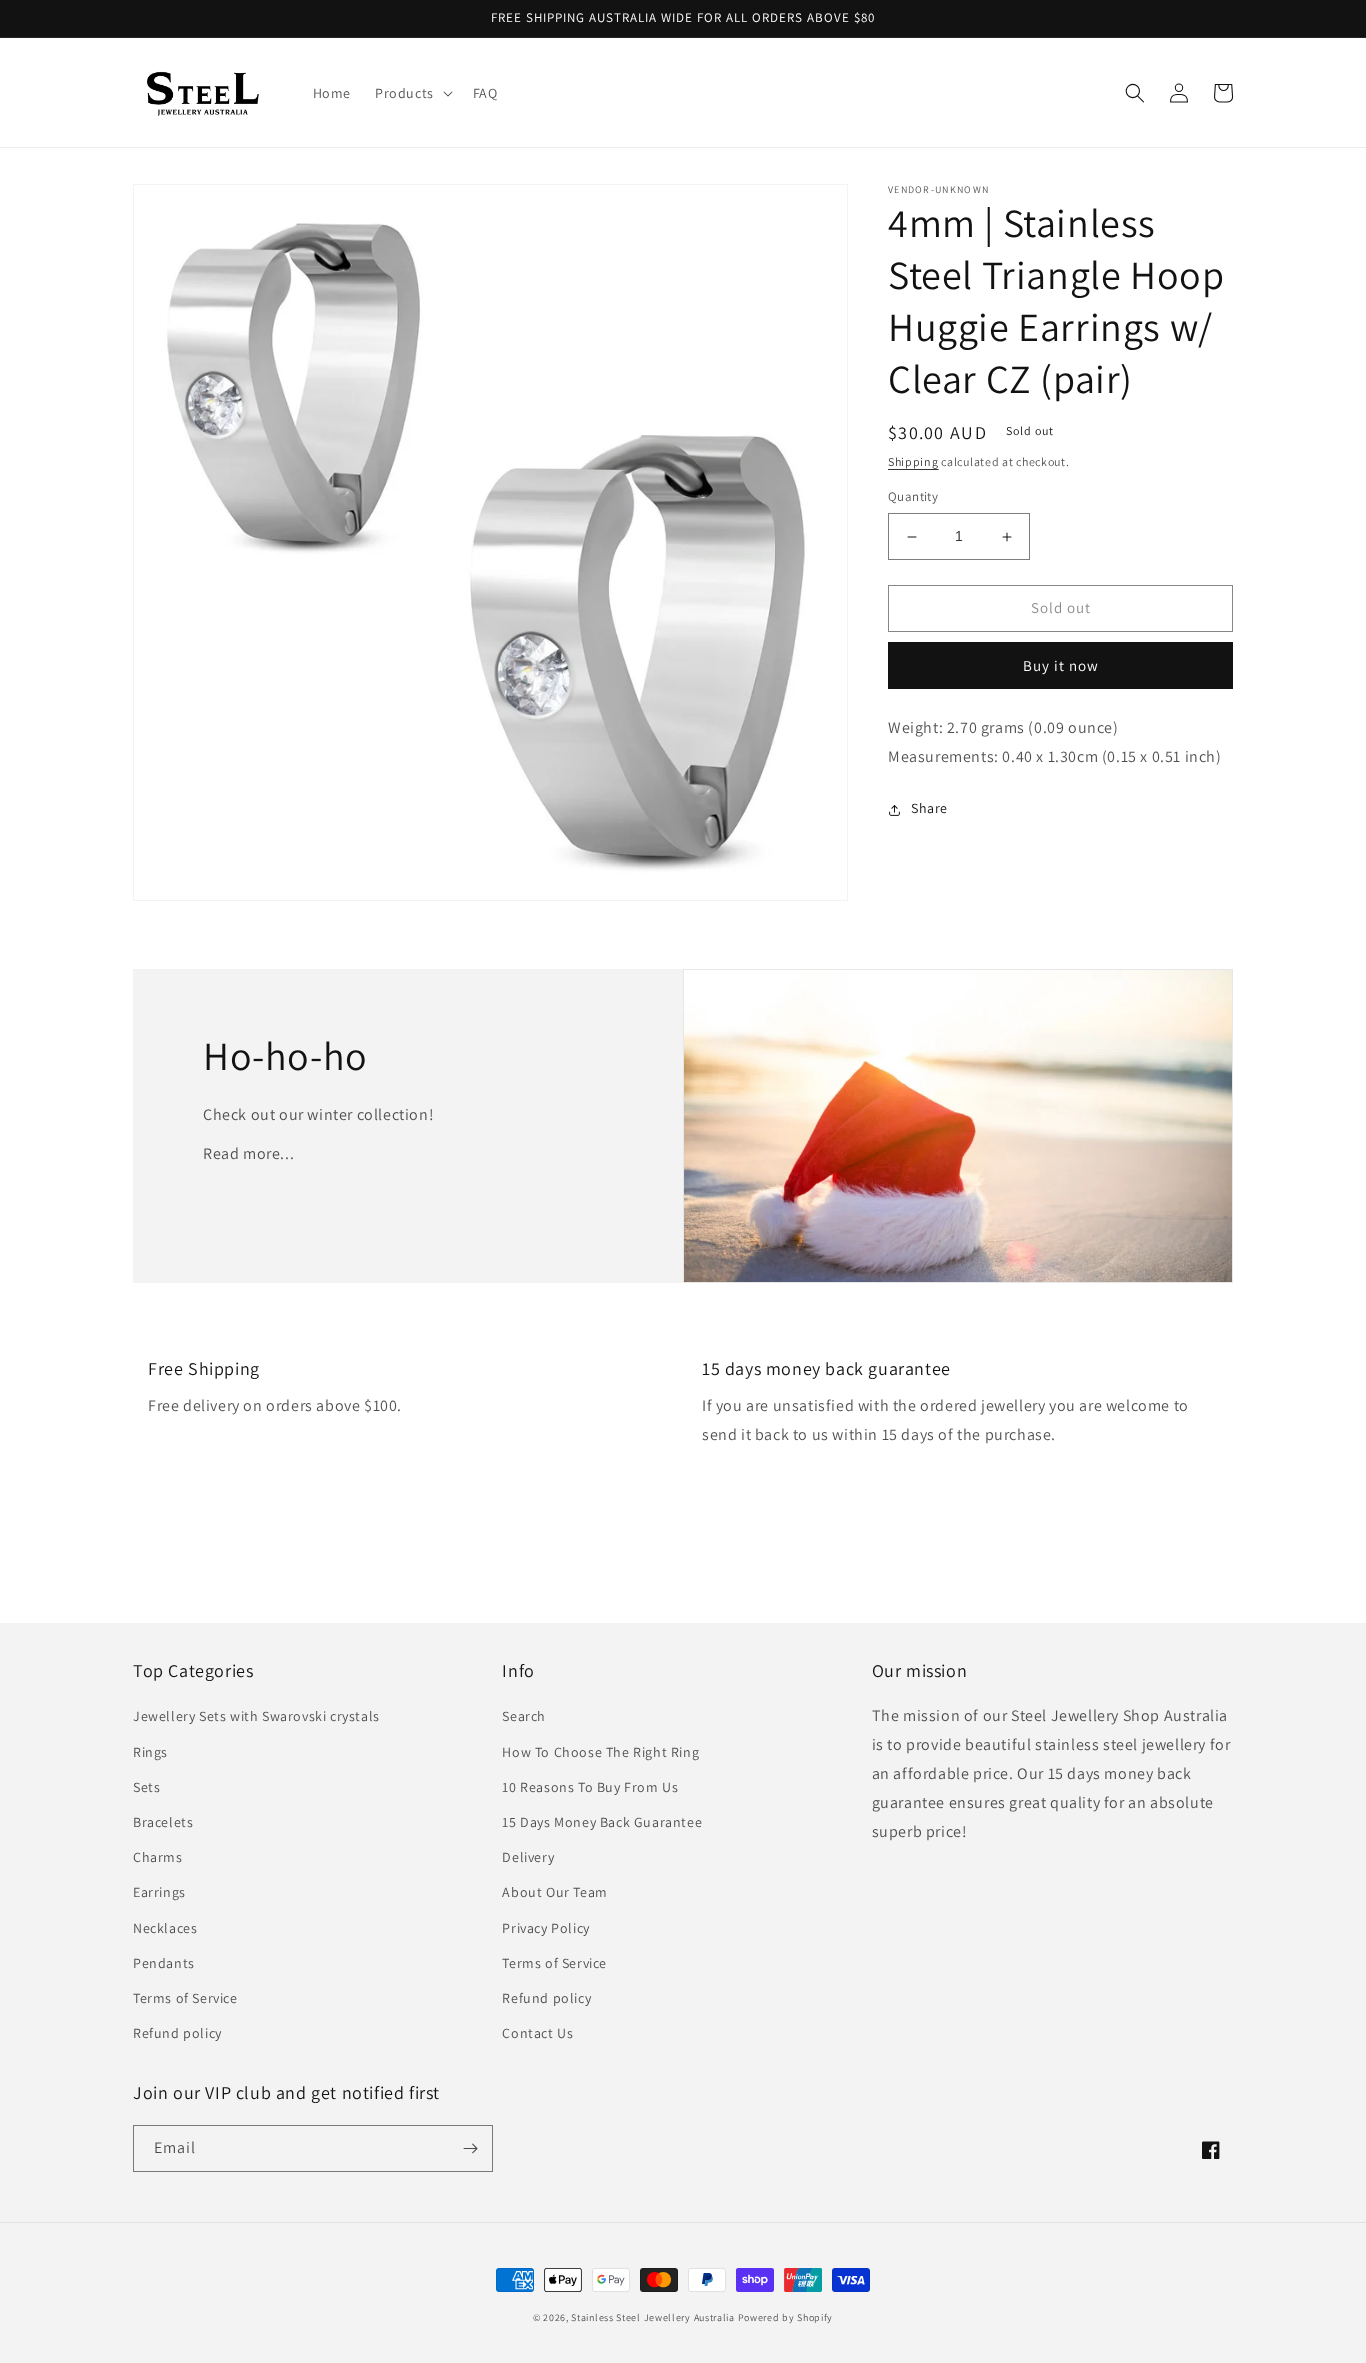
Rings (150, 1752)
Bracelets (163, 1822)
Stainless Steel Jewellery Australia (653, 2317)
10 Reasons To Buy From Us (590, 1787)
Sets (146, 1787)
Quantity (913, 497)
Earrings (159, 1892)
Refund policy (177, 2033)
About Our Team (554, 1892)
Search (524, 1716)
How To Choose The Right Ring (600, 1752)
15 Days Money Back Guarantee (602, 1822)
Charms (158, 1857)
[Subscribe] (470, 2148)
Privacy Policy (545, 1928)
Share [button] (929, 809)
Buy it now (1061, 665)
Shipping (913, 461)
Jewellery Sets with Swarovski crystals (256, 1716)
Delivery (528, 1857)
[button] (412, 93)
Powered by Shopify (786, 2317)
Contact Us (537, 2033)
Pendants (164, 1963)
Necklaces (165, 1928)
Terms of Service (185, 1998)
